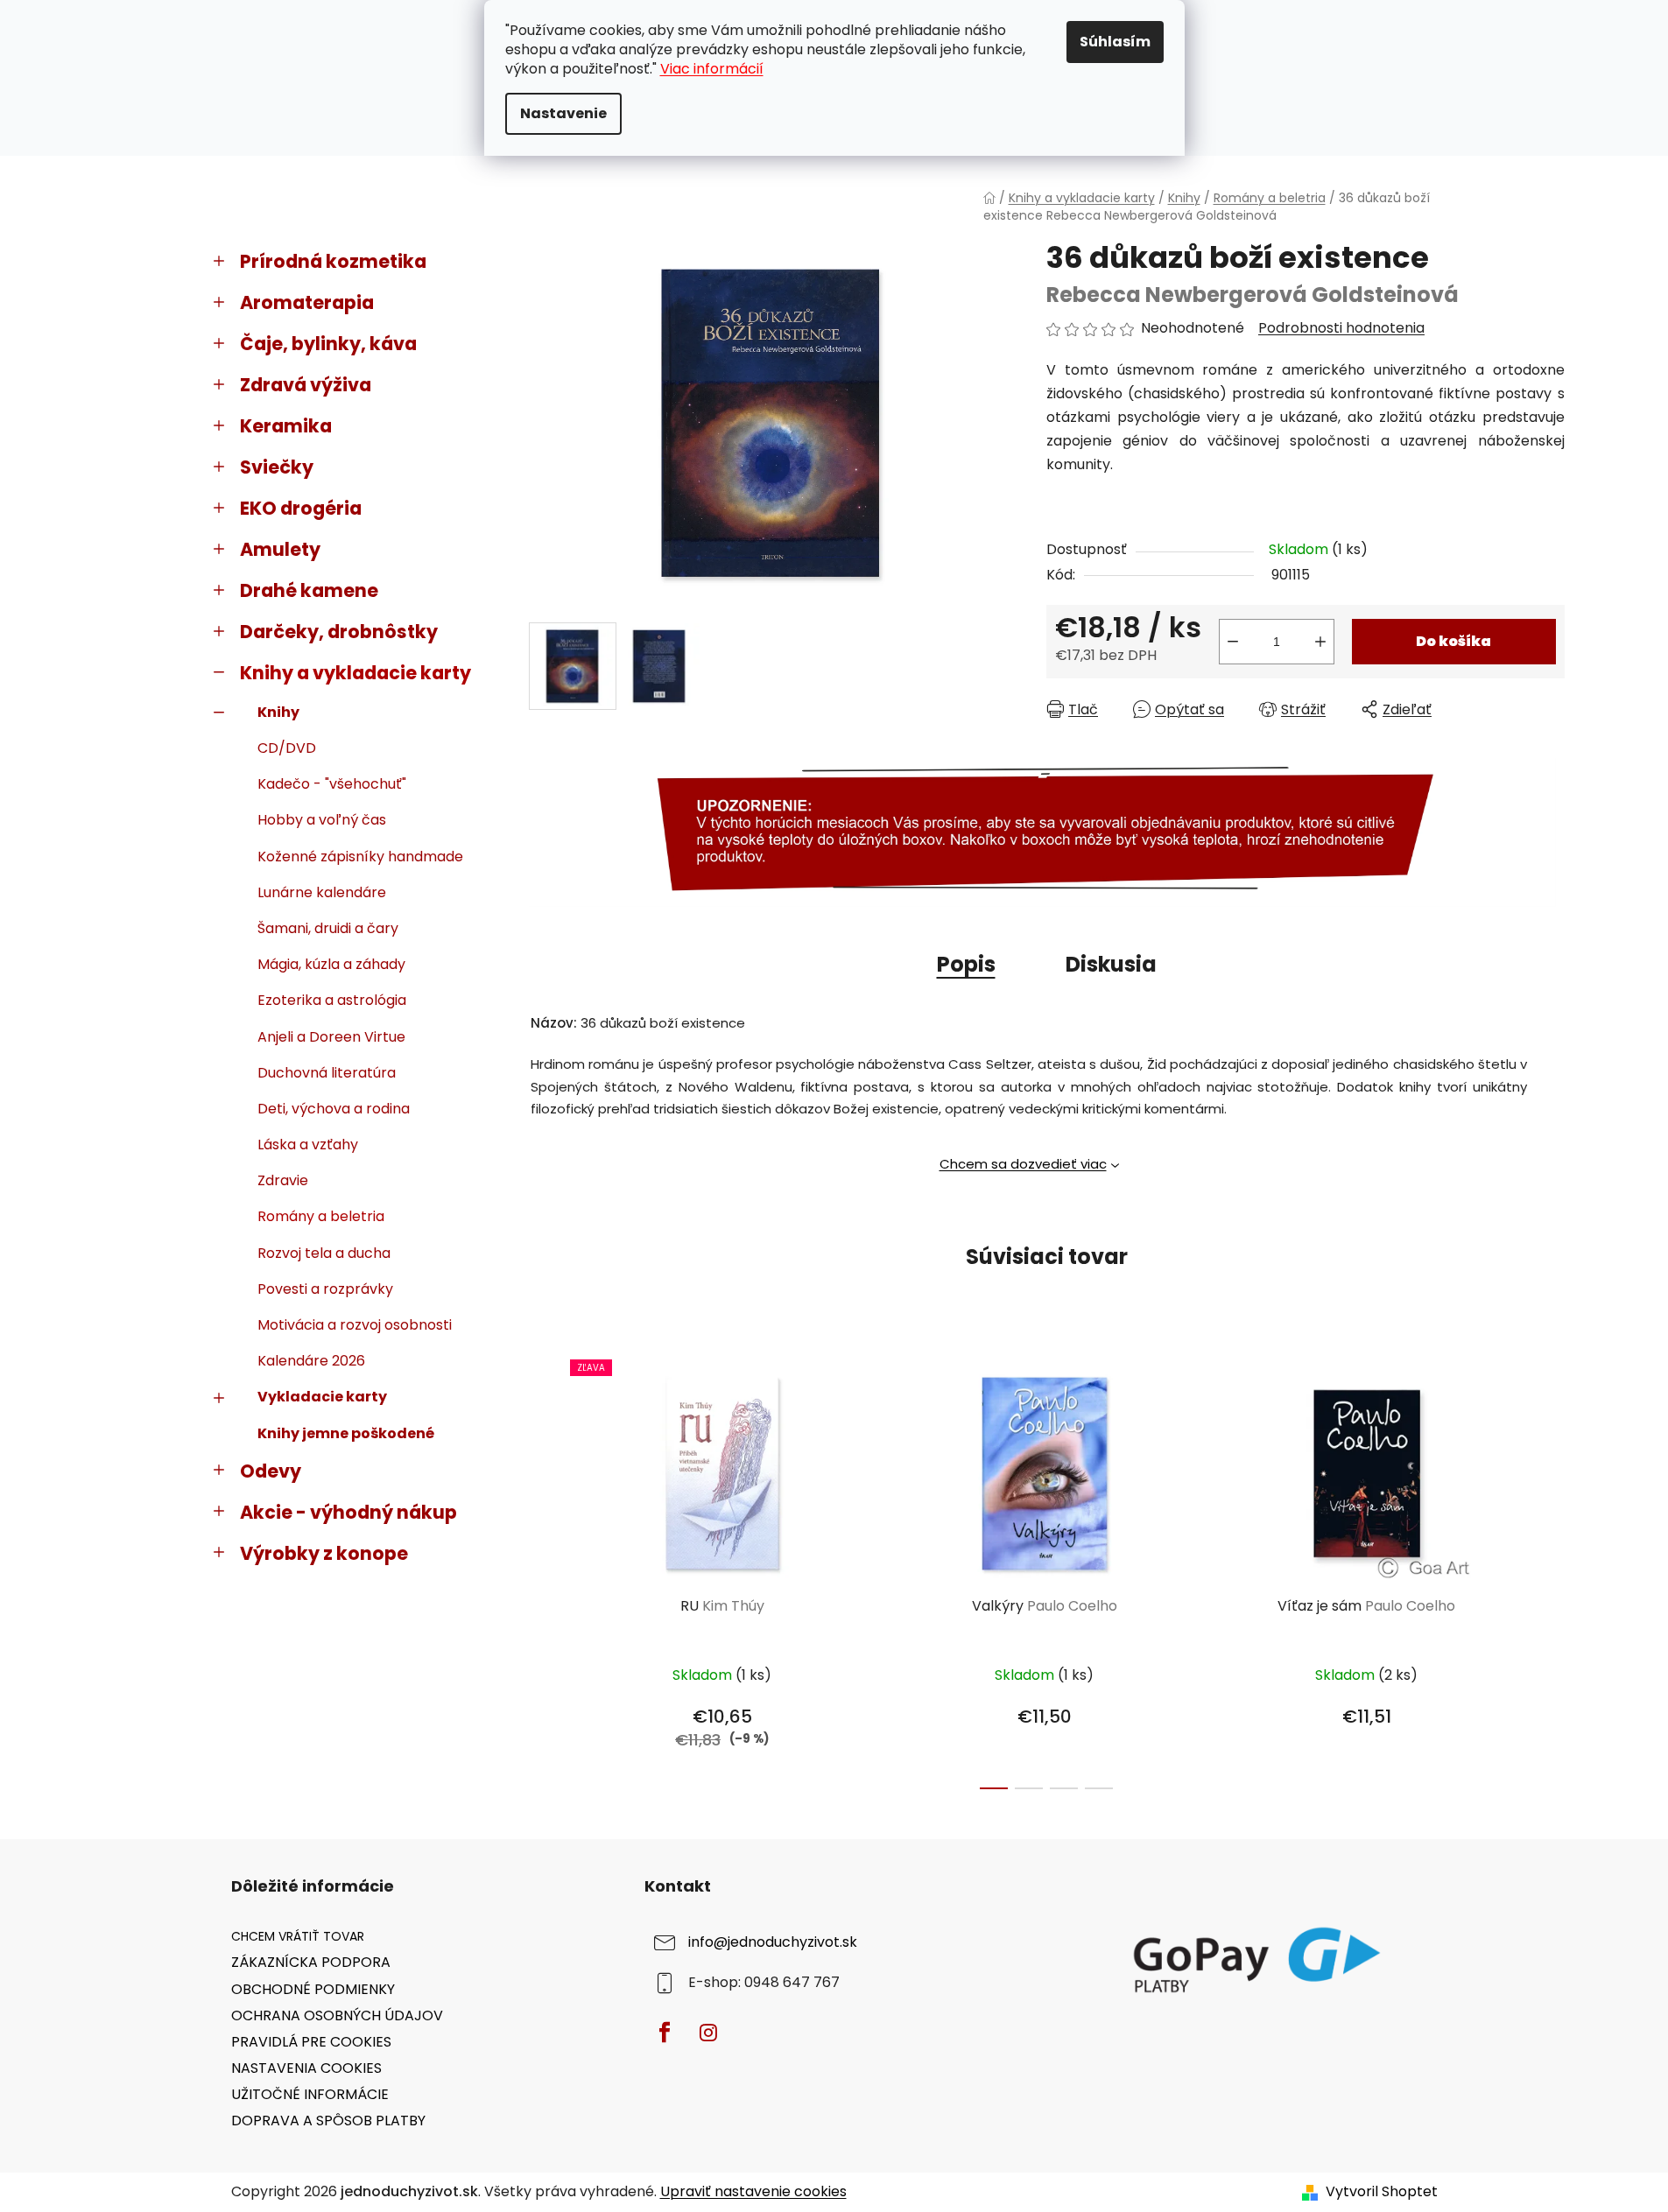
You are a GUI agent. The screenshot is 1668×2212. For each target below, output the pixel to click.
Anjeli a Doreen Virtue (331, 1037)
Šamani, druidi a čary (328, 928)
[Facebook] (665, 2033)
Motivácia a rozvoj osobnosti (355, 1325)
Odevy (271, 1471)
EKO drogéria (301, 508)
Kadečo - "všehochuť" (332, 784)
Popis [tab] (966, 964)
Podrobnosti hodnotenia (1341, 328)
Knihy (278, 712)
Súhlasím (1115, 42)
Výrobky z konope (324, 1553)
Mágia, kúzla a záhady (331, 964)
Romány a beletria (321, 1216)
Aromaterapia (307, 302)
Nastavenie (563, 113)
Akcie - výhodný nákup (348, 1512)
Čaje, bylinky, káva (328, 344)
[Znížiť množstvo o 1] (1233, 642)
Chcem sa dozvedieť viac (1023, 1164)
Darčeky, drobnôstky (339, 632)
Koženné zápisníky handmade (360, 857)
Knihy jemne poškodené (346, 1433)
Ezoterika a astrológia (332, 1000)
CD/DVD (287, 748)
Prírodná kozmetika (333, 261)
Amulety (280, 549)
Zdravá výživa (306, 385)
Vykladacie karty (322, 1397)
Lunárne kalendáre (322, 892)
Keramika (286, 426)
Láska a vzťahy (308, 1145)
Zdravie (283, 1180)
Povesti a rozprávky (325, 1289)
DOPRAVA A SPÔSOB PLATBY (328, 2121)
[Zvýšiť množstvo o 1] (1320, 642)
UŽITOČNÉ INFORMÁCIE (310, 2094)
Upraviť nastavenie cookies (753, 2191)
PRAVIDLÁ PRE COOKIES (311, 2042)
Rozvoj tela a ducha (324, 1253)
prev (543, 1569)
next (1551, 1569)
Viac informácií (712, 69)
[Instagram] (708, 2033)
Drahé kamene (309, 590)
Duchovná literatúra (327, 1073)
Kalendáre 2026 (311, 1361)
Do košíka (1453, 641)
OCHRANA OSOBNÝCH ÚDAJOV (337, 2015)
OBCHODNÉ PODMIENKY (313, 1989)
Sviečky (277, 467)
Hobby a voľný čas (322, 820)
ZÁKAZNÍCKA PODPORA (311, 1962)
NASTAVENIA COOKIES (306, 2068)
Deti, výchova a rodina (334, 1109)
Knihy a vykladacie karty (355, 673)
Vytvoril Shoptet (1382, 2192)
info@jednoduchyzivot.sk (773, 1943)
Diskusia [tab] (1111, 964)
